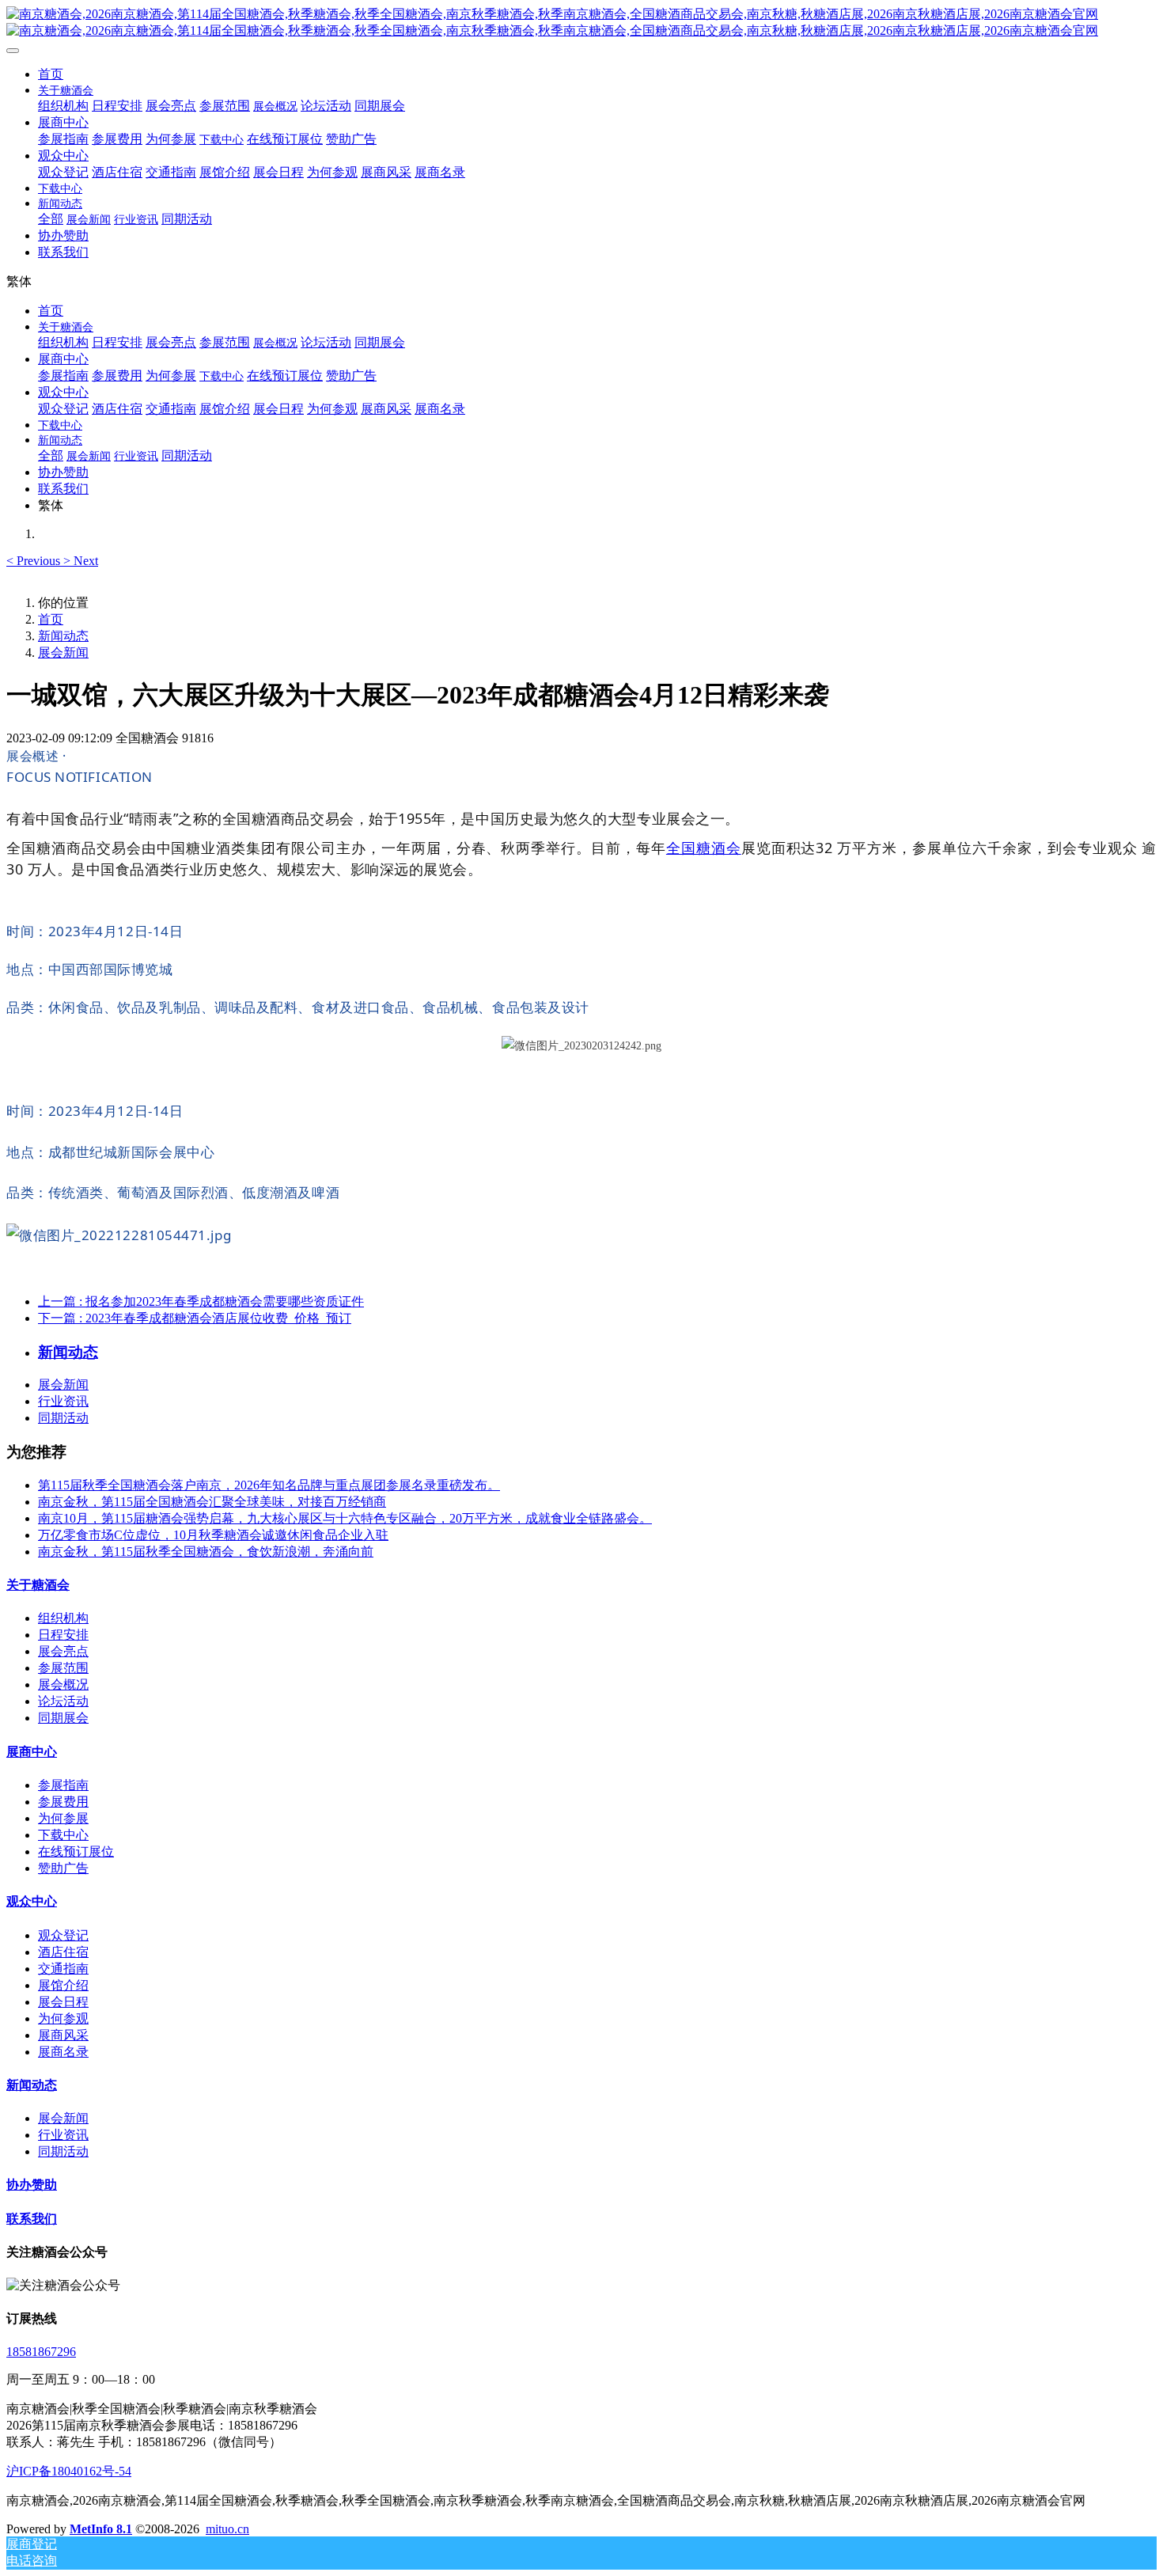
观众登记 (63, 1935)
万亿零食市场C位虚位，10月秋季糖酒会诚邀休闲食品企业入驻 (213, 1535)
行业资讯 (63, 1401)
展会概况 (63, 1684)
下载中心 (63, 1835)
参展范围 (63, 1668)
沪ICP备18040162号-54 (69, 2471)
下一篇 (195, 1318)
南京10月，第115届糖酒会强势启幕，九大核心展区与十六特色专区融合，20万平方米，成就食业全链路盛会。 (345, 1518)
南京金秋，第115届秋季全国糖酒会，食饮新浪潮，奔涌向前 (206, 1552)
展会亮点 (63, 1651)
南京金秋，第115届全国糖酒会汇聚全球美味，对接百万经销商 (212, 1502)
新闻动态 (63, 636)
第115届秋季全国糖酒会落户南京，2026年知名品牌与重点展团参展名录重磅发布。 (269, 1485)
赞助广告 (63, 1868)
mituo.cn (227, 2529)
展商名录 (63, 2052)
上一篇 (201, 1301)
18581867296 (41, 2352)
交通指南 (63, 1969)
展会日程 (63, 2002)
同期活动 (63, 1418)
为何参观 (63, 2018)
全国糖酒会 (704, 848)
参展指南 (63, 1785)
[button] (35, 561)
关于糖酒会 (38, 1585)
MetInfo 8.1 (101, 2529)
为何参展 (63, 1818)
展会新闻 (63, 653)
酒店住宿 (63, 1952)
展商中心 (32, 1752)
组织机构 (63, 1618)
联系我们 (32, 2219)
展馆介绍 (63, 1985)
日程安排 (63, 1635)
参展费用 (63, 1802)
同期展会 (63, 1718)
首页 (51, 74)
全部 (51, 219)
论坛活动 (63, 1701)
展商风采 (63, 2035)
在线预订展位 (76, 1851)
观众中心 (32, 1901)
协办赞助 (32, 2185)
